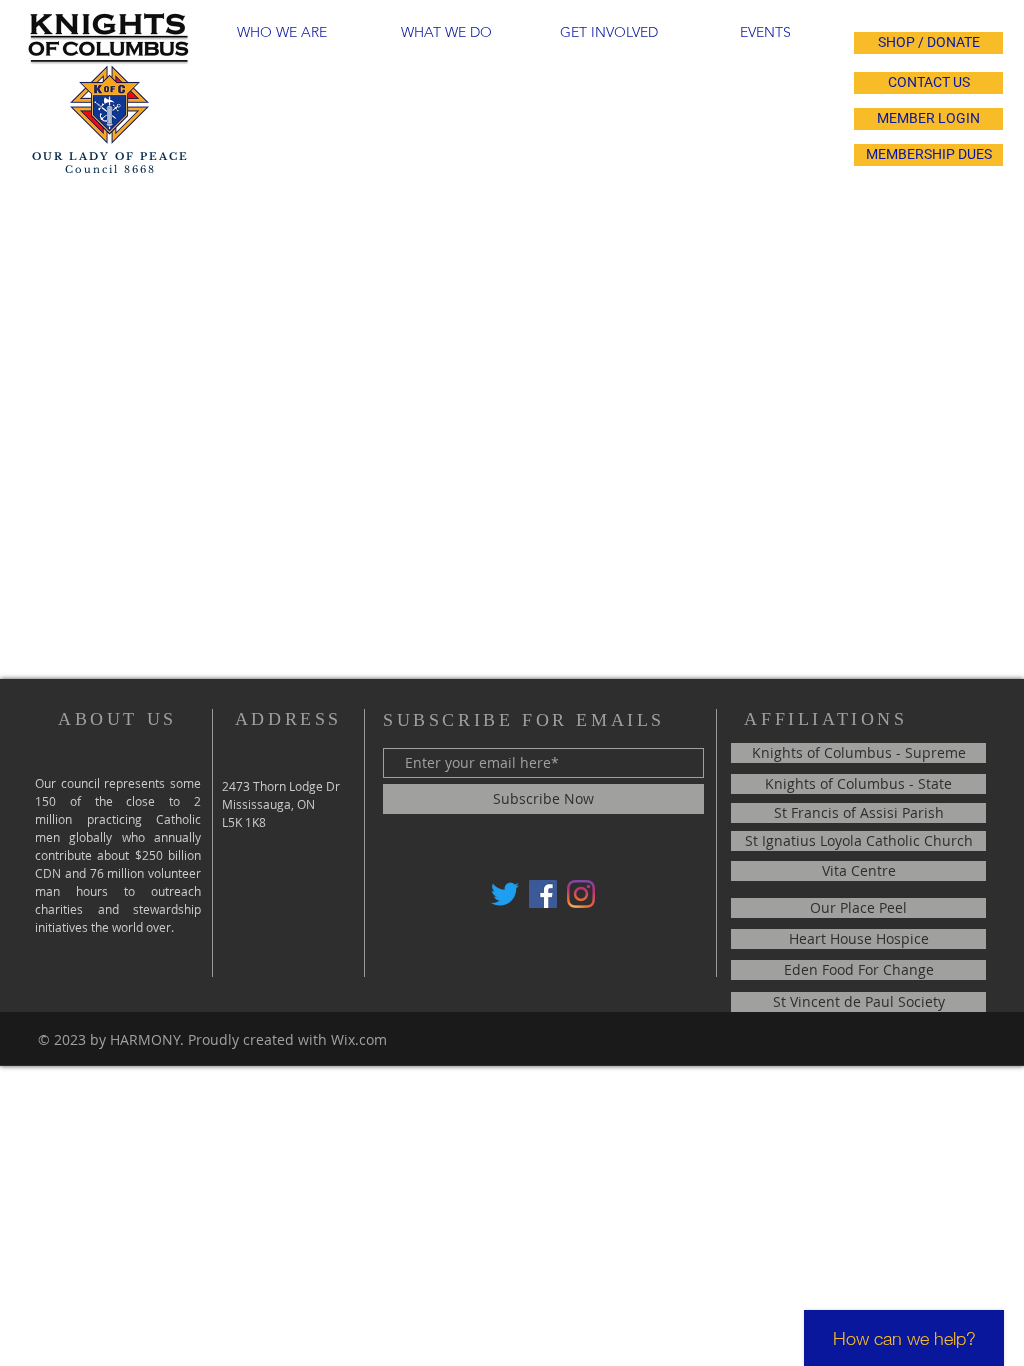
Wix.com (359, 1039)
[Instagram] (581, 894)
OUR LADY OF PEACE (110, 156)
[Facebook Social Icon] (543, 894)
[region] (286, 83)
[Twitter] (505, 894)
